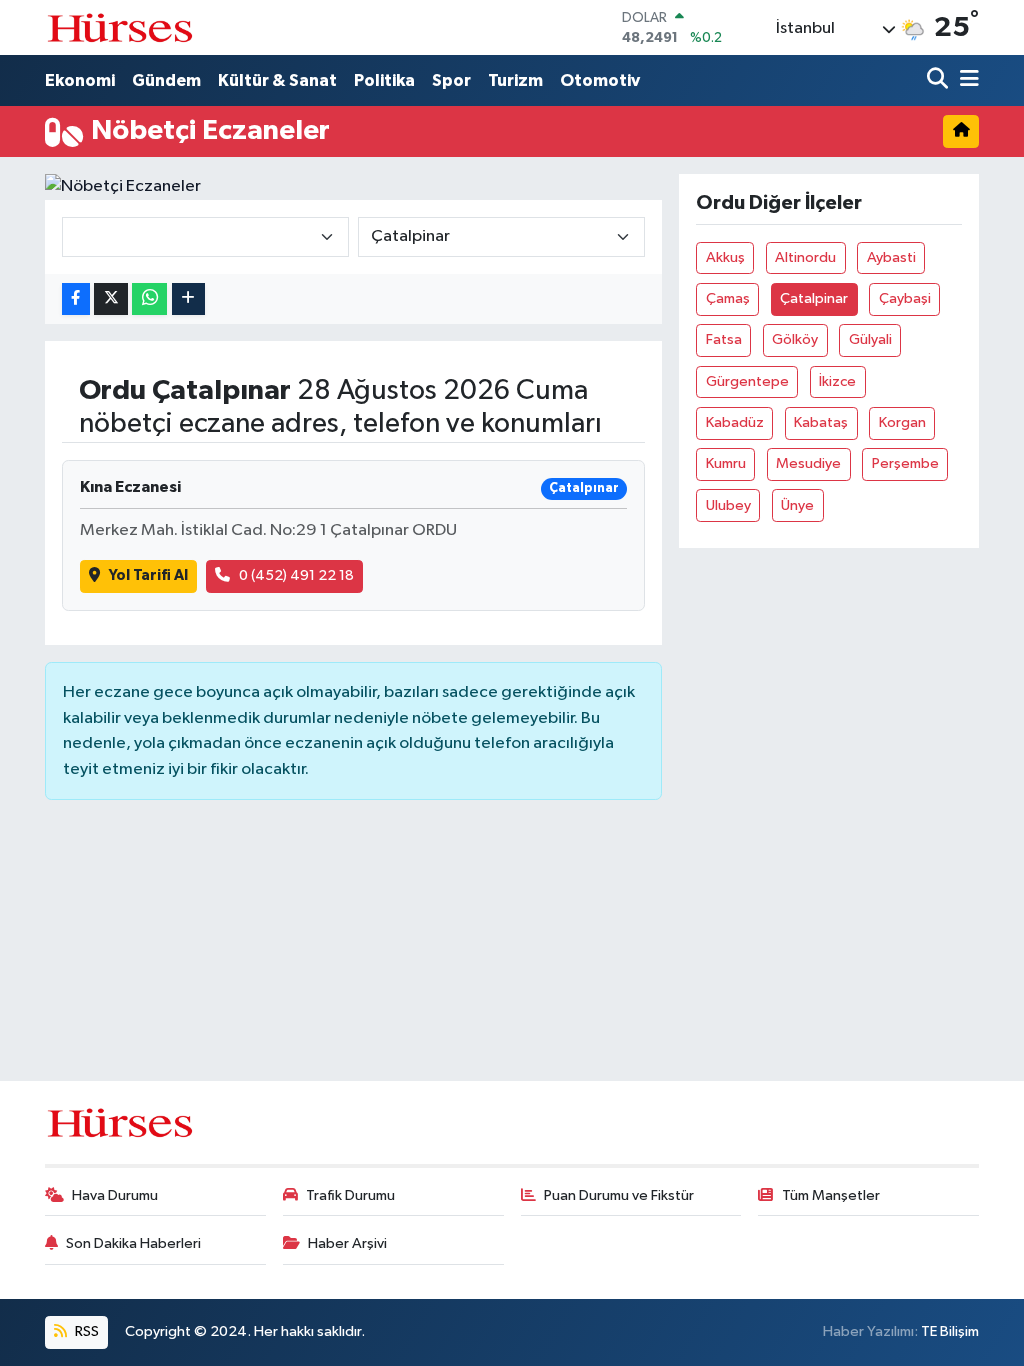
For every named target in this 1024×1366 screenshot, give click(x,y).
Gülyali (870, 339)
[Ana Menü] (966, 80)
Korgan (902, 422)
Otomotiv (600, 80)
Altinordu (805, 257)
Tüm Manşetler (831, 1195)
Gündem (166, 80)
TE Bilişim (950, 1331)
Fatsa (724, 339)
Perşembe (905, 463)
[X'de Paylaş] (111, 299)
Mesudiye (808, 463)
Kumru (726, 463)
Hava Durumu (115, 1195)
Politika (384, 80)
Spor (451, 80)
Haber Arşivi (347, 1243)
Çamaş (728, 298)
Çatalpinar (814, 298)
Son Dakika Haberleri (133, 1243)
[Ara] (939, 80)
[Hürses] (120, 27)
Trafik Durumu (350, 1195)
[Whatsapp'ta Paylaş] (149, 299)
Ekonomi (80, 80)
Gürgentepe (747, 381)
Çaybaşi (905, 298)
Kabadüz (735, 422)
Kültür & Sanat (277, 80)
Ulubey (728, 505)
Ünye (797, 505)
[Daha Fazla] (188, 299)
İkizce (837, 381)
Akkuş (725, 257)
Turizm (515, 80)
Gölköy (795, 339)
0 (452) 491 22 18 (296, 575)
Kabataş (821, 422)
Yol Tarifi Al (148, 575)
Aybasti (891, 257)
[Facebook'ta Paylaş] (76, 299)
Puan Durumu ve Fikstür (619, 1195)
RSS (85, 1331)
